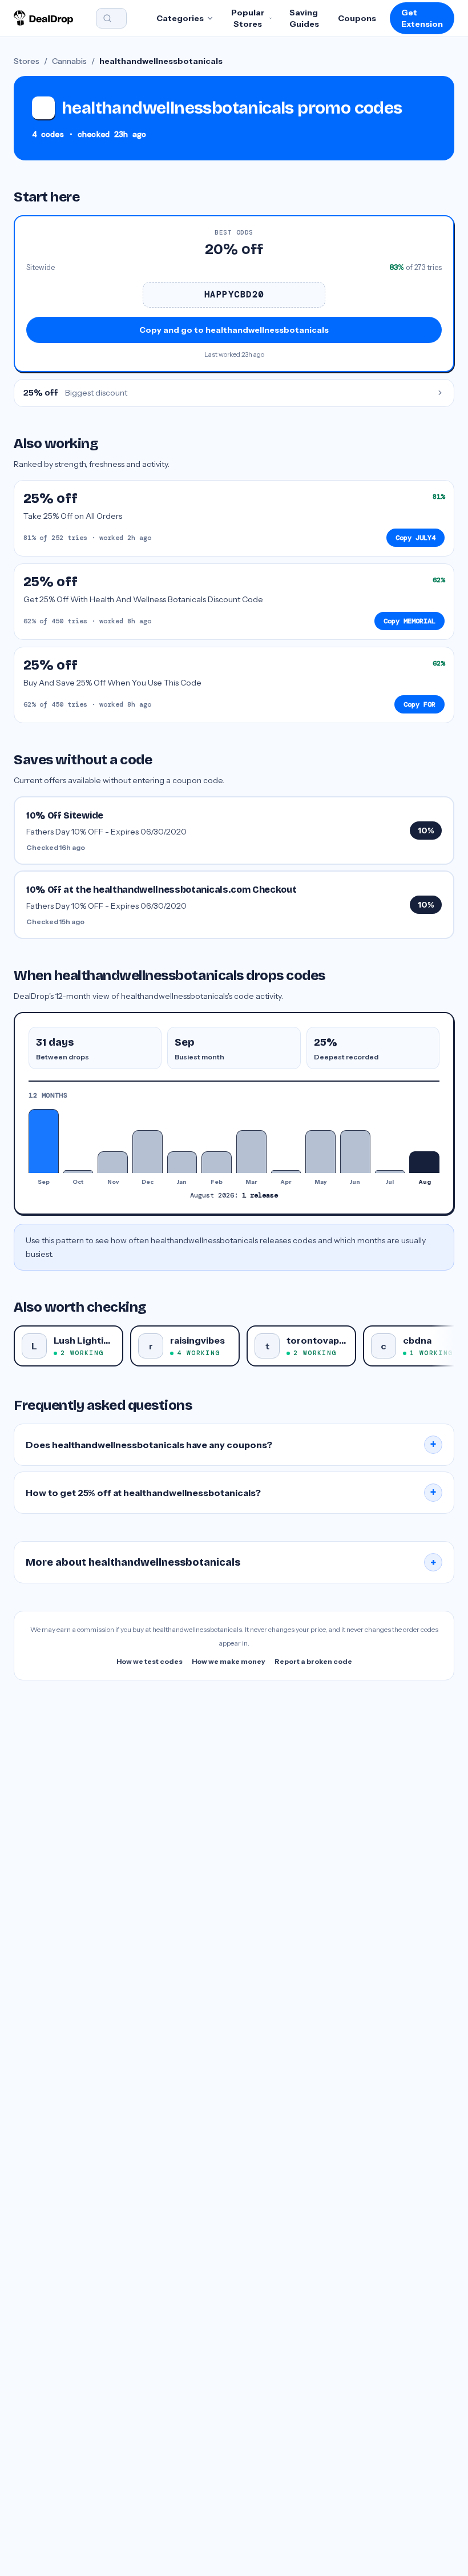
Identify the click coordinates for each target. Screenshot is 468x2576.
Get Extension (422, 18)
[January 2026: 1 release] (182, 1162)
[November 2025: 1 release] (113, 1162)
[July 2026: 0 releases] (390, 1171)
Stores (27, 61)
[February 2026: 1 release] (217, 1162)
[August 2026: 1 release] (424, 1162)
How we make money (229, 1661)
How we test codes (150, 1661)
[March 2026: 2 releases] (251, 1152)
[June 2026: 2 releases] (355, 1152)
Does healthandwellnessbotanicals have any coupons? (231, 1445)
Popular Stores (248, 18)
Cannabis (69, 61)
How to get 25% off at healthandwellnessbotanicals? (231, 1493)
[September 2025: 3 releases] (44, 1141)
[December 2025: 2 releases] (148, 1152)
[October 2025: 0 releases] (78, 1171)
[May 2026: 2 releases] (320, 1152)
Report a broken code (313, 1661)
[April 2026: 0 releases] (286, 1171)
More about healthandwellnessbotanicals (231, 1562)
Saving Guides (304, 18)
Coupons (357, 18)
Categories (180, 18)
